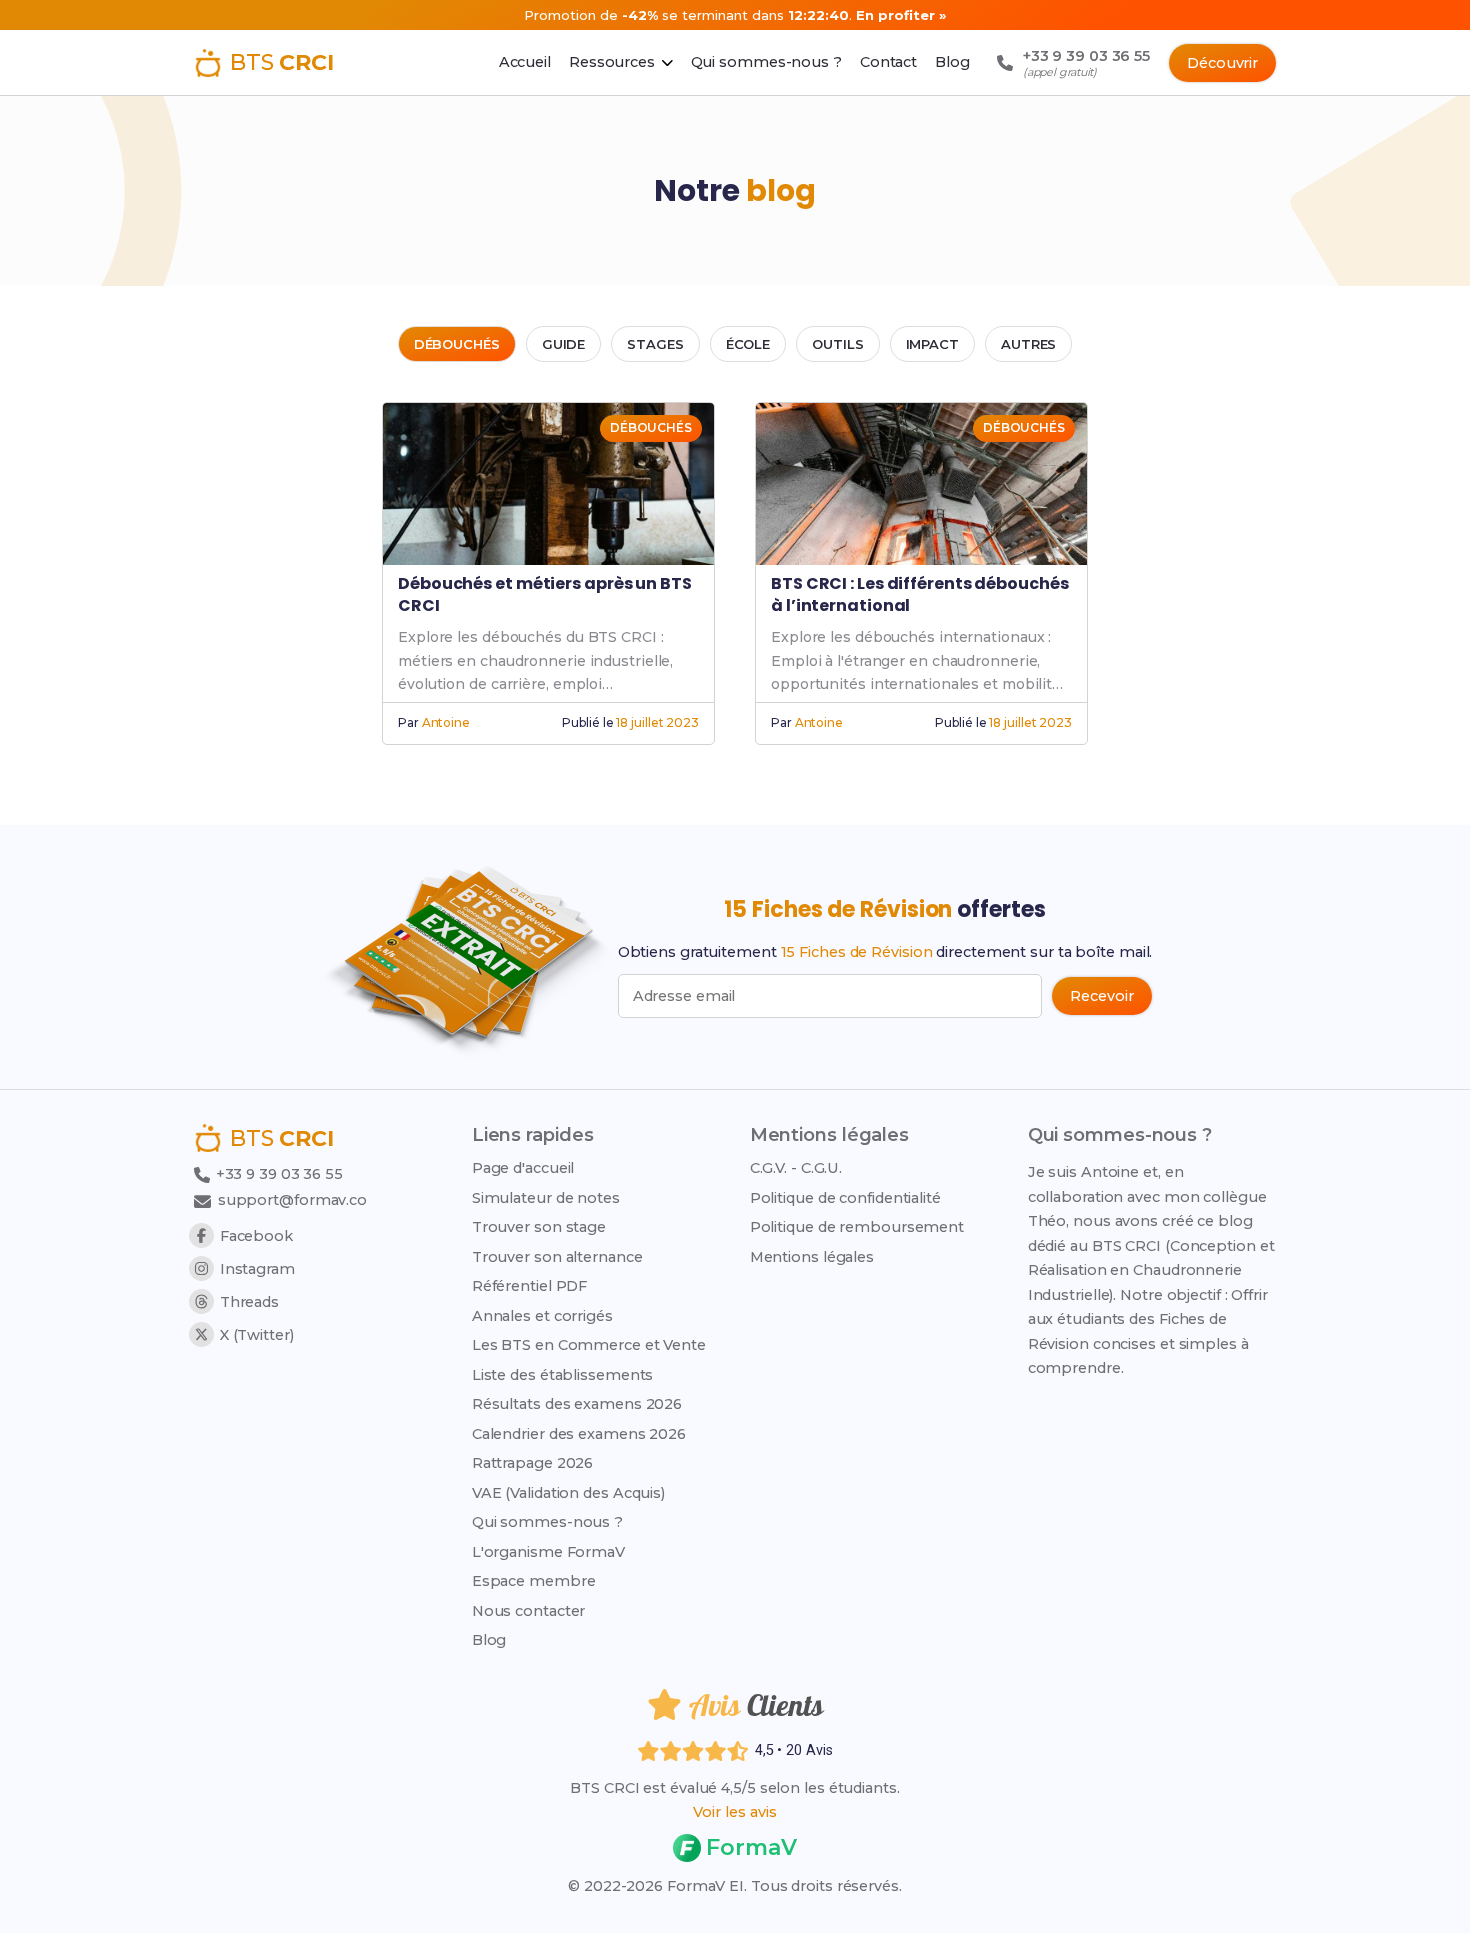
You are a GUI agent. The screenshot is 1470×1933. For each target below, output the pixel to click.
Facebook (256, 1236)
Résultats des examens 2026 (577, 1404)
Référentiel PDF (530, 1286)
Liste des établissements (563, 1375)
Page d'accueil (523, 1168)
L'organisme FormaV (548, 1552)
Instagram (257, 1269)
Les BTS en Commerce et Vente (589, 1345)
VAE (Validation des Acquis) (568, 1493)
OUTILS (837, 344)
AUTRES (1028, 344)
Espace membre (534, 1581)
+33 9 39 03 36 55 (277, 1174)
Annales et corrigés (542, 1316)
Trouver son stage (539, 1227)
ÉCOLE (748, 344)
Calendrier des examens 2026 (579, 1434)
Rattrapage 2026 (533, 1463)
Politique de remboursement (857, 1227)
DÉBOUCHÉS (457, 344)
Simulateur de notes (546, 1198)
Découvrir (1222, 63)
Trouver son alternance (557, 1257)
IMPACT (932, 344)
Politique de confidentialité (845, 1198)
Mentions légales (812, 1257)
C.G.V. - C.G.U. (796, 1168)
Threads (249, 1302)
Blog (489, 1640)
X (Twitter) (257, 1335)
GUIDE (564, 344)
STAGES (655, 344)
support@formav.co (292, 1200)
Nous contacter (529, 1611)
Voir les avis (735, 1812)
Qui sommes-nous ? (547, 1522)
